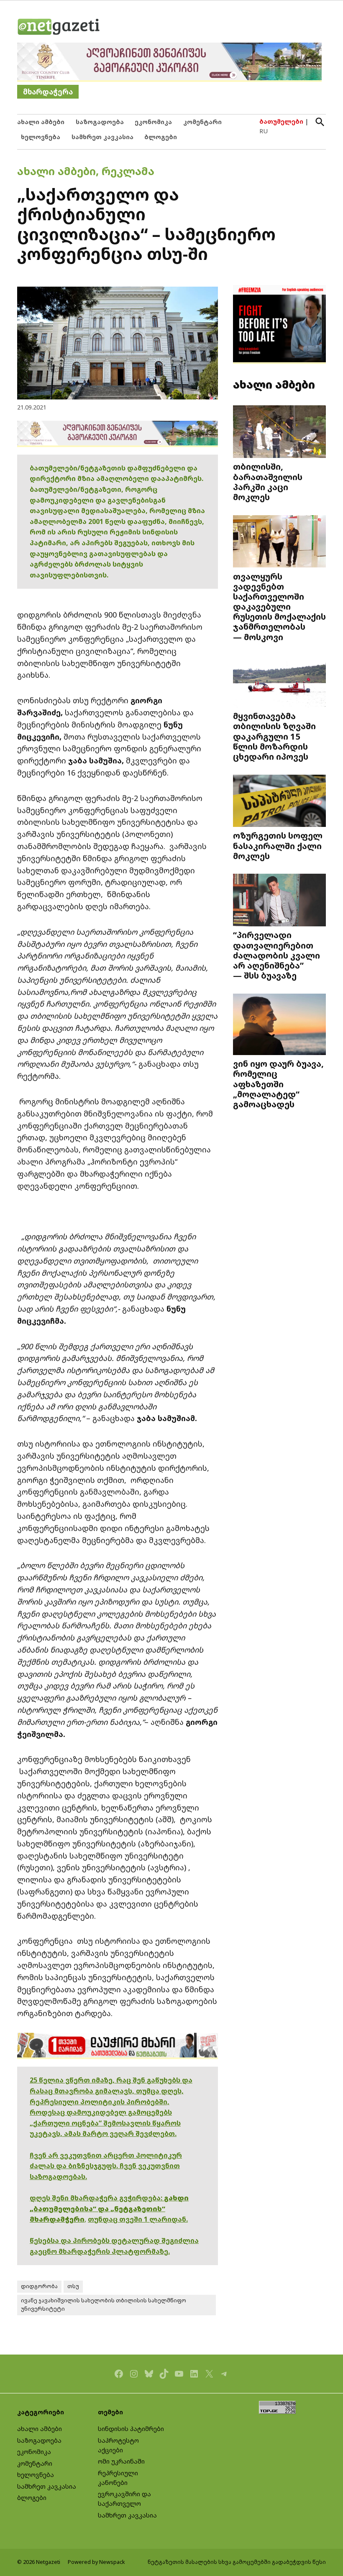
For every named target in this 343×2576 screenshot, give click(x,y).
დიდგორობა (39, 2286)
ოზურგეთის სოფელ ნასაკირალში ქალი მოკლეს (278, 845)
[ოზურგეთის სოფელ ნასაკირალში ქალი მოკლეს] (279, 801)
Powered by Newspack (96, 2562)
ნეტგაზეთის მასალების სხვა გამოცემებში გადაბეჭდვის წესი (237, 2562)
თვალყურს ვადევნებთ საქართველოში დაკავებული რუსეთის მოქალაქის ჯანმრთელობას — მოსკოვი (279, 606)
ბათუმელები (281, 121)
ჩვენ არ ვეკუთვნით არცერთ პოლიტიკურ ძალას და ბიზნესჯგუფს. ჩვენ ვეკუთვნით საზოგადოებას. (106, 2166)
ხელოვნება (41, 137)
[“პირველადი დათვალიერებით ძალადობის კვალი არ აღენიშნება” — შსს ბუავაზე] (279, 901)
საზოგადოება (100, 122)
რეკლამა (128, 171)
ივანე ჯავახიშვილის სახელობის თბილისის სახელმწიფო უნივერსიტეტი (104, 2305)
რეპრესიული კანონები (118, 2478)
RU (264, 131)
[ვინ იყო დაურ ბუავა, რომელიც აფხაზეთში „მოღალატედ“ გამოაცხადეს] (279, 1025)
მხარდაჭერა (48, 92)
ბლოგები (161, 137)
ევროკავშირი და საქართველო (124, 2499)
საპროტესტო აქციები (118, 2445)
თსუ (73, 2286)
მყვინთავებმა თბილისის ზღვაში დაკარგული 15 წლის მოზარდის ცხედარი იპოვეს (274, 736)
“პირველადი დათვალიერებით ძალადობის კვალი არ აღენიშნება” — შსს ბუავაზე (276, 955)
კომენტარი (202, 122)
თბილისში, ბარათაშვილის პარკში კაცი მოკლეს (268, 482)
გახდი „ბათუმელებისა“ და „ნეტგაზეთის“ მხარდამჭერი (109, 2209)
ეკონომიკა (153, 122)
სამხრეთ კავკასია (102, 137)
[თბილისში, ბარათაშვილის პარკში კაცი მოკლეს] (279, 432)
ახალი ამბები (41, 122)
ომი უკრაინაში (121, 2461)
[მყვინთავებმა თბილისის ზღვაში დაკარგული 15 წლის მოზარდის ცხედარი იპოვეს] (279, 682)
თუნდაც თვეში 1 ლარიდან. (138, 2219)
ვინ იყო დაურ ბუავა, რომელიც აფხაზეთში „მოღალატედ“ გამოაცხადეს (278, 1084)
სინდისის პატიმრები (131, 2429)
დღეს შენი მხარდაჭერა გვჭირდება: (97, 2198)
